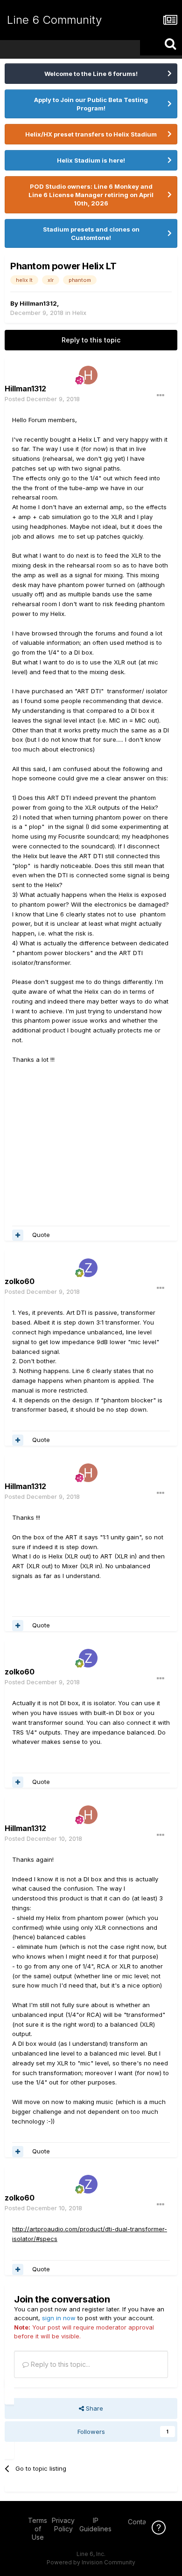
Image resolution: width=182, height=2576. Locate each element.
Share (94, 2408)
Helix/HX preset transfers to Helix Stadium (91, 134)
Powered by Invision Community (91, 2562)
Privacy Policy (63, 2525)
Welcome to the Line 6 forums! (91, 74)
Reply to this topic (91, 340)
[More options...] (161, 396)
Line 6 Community (54, 20)
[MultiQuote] (18, 1235)
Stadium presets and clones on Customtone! (91, 233)
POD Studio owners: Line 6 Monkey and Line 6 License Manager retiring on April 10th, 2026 (91, 195)
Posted (42, 399)
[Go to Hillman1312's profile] (88, 375)
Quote (41, 1235)
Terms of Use (38, 2529)
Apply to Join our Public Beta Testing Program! (91, 104)
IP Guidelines (95, 2525)
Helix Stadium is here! (91, 160)
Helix (79, 313)
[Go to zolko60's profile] (88, 1268)
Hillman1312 (38, 303)
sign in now (59, 2318)
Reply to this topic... (59, 2364)
